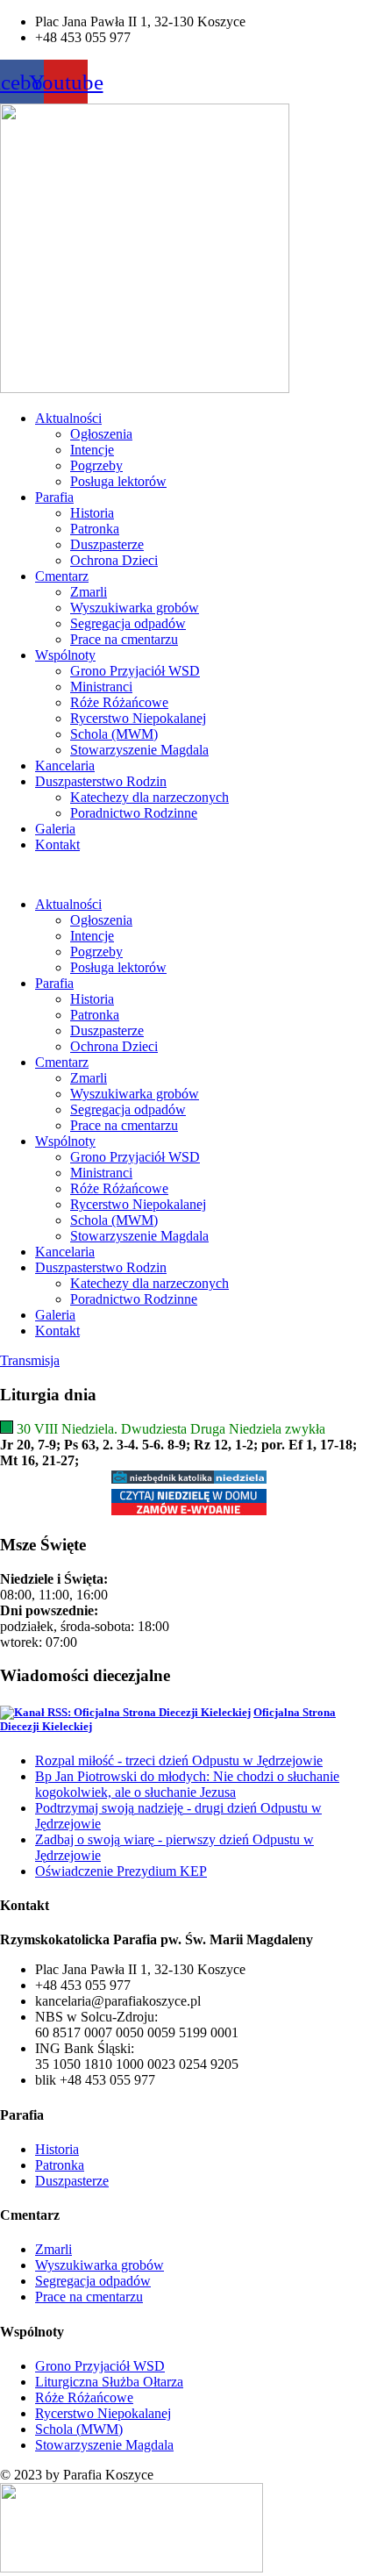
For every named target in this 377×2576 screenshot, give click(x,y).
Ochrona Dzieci (114, 560)
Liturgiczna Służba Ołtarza (109, 2382)
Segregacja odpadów (128, 623)
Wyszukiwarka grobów (135, 608)
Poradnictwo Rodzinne (134, 813)
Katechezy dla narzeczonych (149, 797)
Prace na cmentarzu (124, 639)
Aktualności (68, 418)
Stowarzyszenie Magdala (139, 750)
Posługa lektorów (118, 481)
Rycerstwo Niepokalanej (138, 718)
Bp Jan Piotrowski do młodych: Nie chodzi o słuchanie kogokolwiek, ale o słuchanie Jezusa (187, 1784)
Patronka (95, 529)
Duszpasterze (107, 544)
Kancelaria (65, 766)
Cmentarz (62, 576)
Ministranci (101, 687)
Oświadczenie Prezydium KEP (121, 1871)
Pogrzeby (96, 465)
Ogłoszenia (101, 434)
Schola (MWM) (114, 734)
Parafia (54, 497)
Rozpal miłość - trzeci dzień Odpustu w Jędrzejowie (179, 1760)
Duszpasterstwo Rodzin (101, 781)
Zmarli (89, 592)
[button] (188, 875)
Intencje (92, 450)
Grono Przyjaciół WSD (135, 671)
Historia (92, 513)
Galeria (55, 829)
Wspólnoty (65, 655)
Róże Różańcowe (119, 702)
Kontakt (57, 844)
